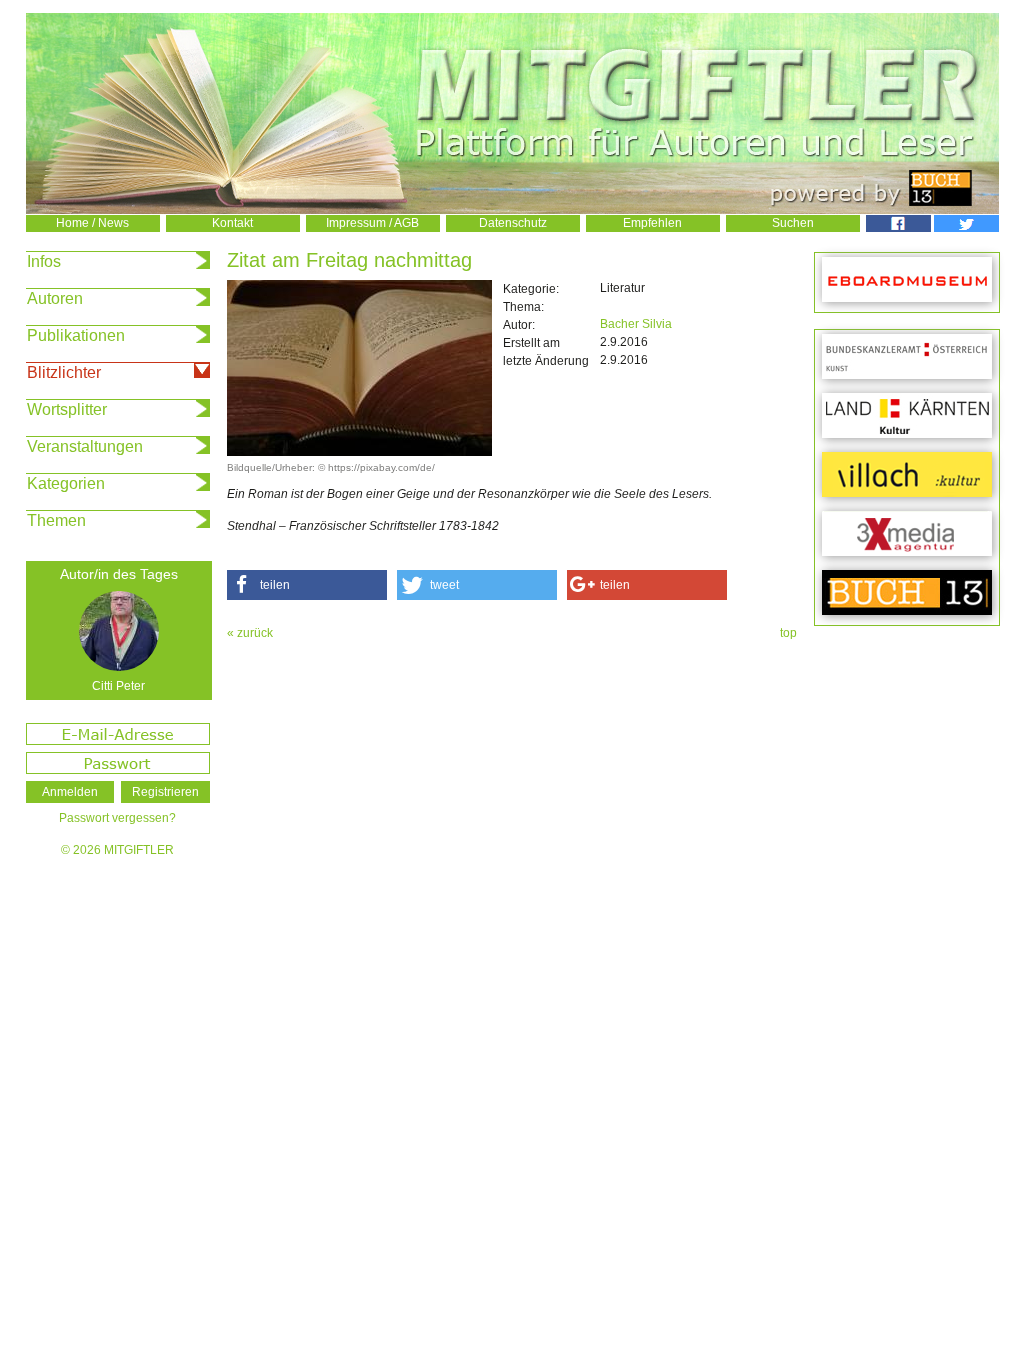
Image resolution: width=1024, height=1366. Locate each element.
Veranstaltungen (85, 446)
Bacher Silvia (636, 324)
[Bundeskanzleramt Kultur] (907, 357)
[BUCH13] (907, 593)
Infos (44, 261)
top (788, 633)
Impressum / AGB (372, 223)
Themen (56, 520)
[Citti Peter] (119, 631)
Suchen (793, 223)
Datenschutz (513, 223)
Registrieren (165, 792)
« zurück (250, 633)
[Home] (512, 210)
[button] (307, 585)
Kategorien (66, 483)
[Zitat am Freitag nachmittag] (359, 452)
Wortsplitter (67, 409)
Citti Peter (118, 686)
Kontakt (232, 223)
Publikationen (76, 335)
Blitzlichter (64, 372)
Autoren (55, 298)
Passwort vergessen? (117, 818)
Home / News (92, 223)
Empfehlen (652, 223)
